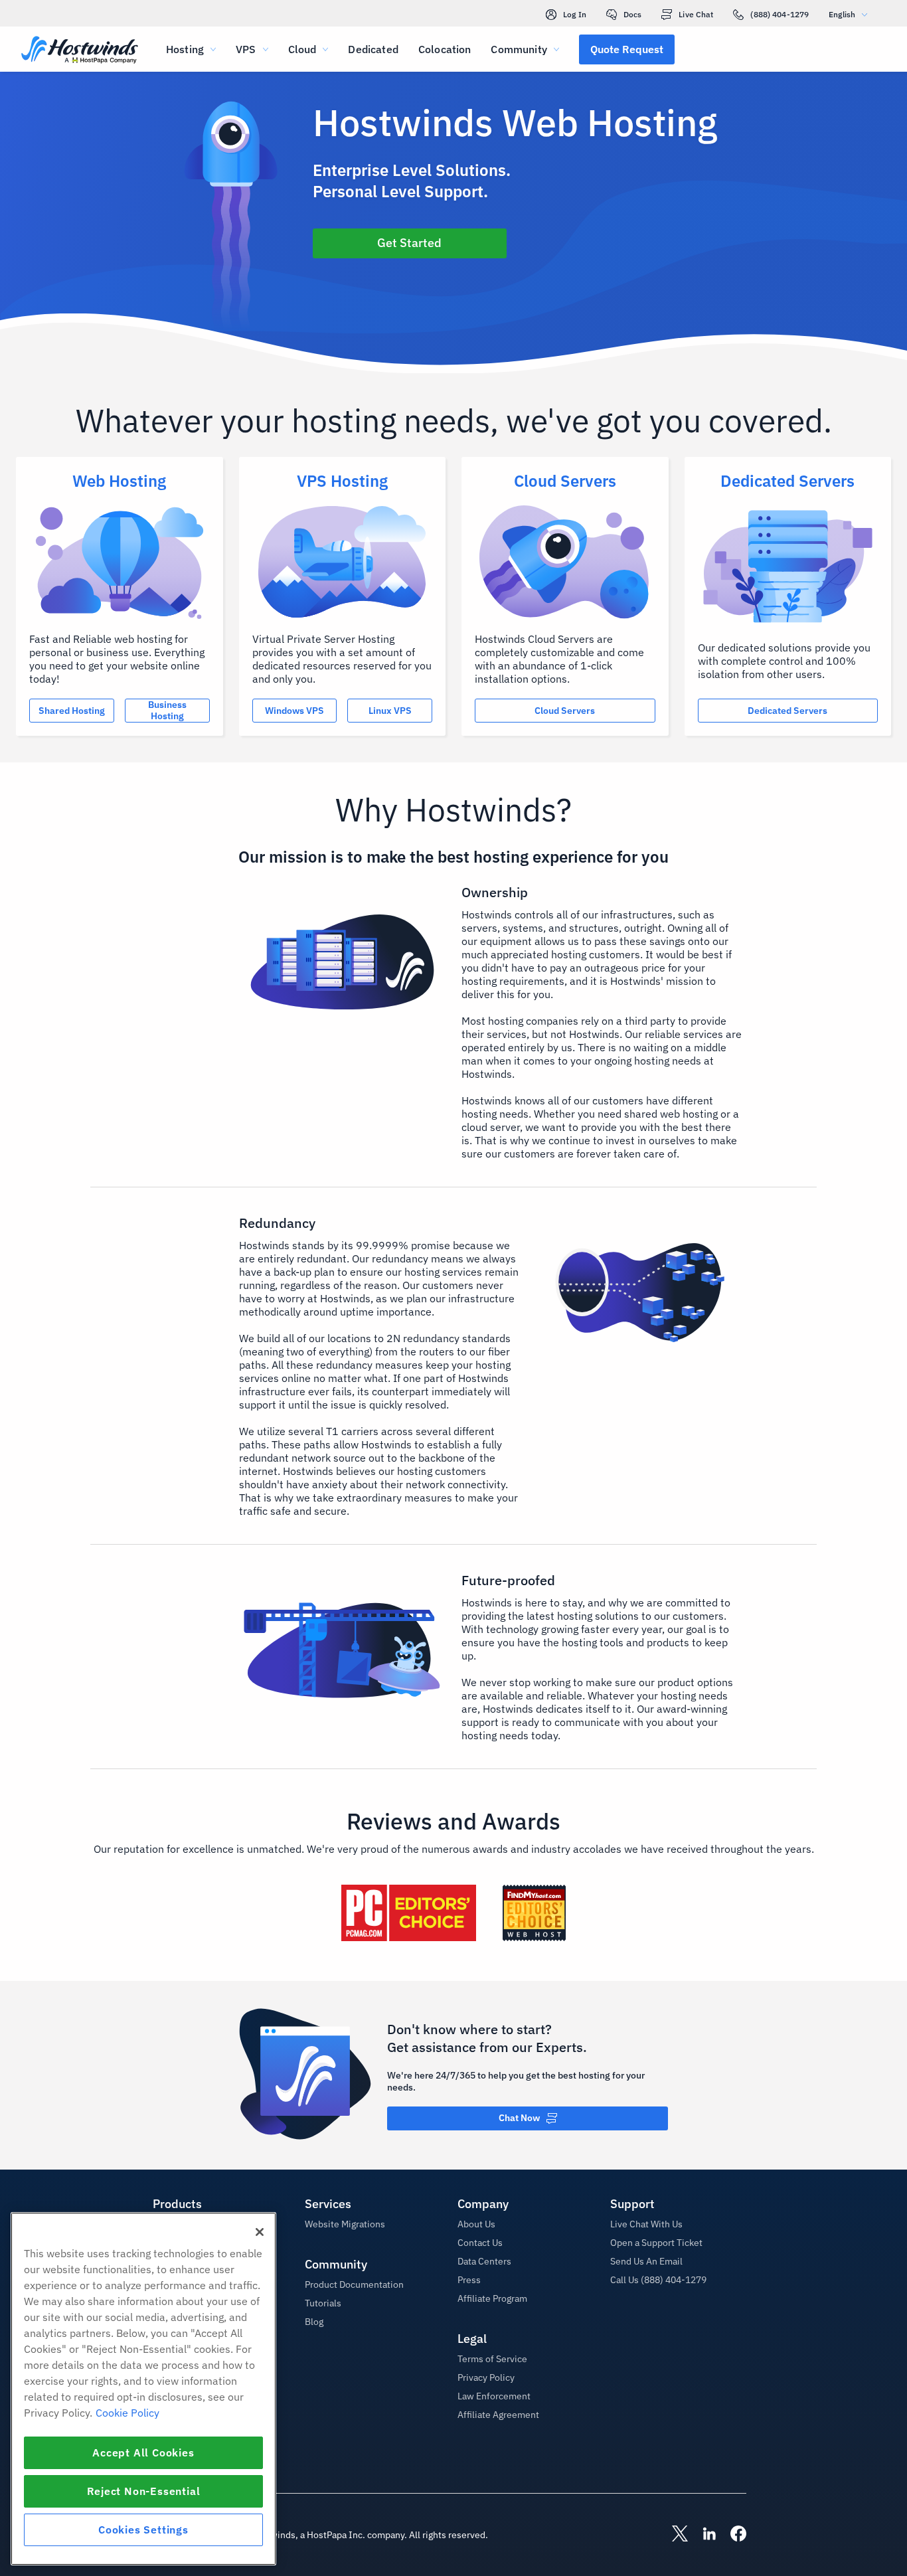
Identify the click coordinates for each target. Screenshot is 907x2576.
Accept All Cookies (143, 2452)
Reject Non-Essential (144, 2491)
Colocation (445, 49)
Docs (632, 14)
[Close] (260, 2232)
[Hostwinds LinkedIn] (702, 2535)
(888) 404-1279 (780, 14)
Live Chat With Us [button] (646, 2224)
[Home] (80, 51)
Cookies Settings (143, 2530)
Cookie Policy (127, 2413)
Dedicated (373, 49)
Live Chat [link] (696, 14)
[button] (627, 49)
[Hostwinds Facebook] (732, 2535)
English (842, 14)
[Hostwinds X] (673, 2535)
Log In (575, 14)
